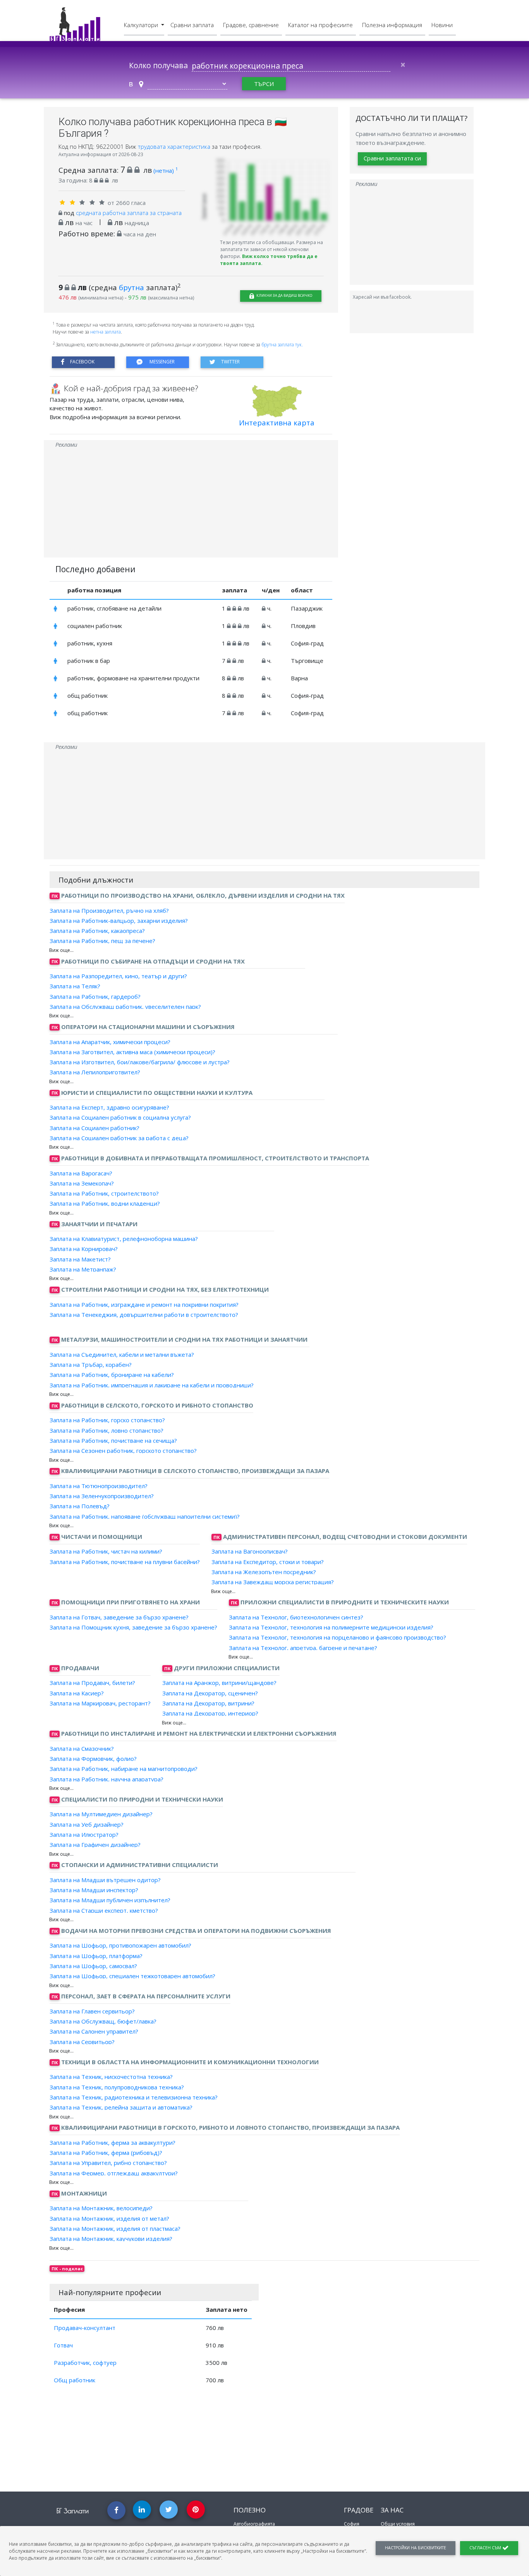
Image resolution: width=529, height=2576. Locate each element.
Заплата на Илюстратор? (84, 1834)
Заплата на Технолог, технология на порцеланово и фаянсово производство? (337, 1637)
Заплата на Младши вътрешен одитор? (105, 1880)
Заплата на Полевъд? (80, 1506)
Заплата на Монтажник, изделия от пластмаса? (115, 2228)
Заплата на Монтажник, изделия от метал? (109, 2218)
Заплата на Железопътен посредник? (264, 1572)
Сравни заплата (192, 25)
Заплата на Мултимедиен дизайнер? (101, 1814)
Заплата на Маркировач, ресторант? (100, 1703)
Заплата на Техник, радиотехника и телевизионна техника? (134, 2097)
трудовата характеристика (175, 146)
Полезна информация (392, 25)
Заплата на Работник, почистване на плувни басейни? (125, 1561)
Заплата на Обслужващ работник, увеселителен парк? (125, 1007)
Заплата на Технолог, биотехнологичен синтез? (296, 1617)
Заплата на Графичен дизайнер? (95, 1845)
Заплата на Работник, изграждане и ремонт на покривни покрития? (144, 1304)
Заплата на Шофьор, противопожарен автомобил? (120, 1945)
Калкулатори (142, 25)
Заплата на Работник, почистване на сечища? (113, 1440)
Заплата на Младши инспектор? (94, 1890)
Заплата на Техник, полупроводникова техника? (117, 2087)
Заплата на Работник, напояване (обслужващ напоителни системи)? (145, 1516)
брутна (131, 287)
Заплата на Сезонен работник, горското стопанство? (123, 1451)
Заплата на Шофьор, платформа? (96, 1955)
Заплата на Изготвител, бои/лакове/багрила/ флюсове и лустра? (140, 1062)
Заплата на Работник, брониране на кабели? (112, 1375)
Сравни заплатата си (392, 158)
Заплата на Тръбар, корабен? (91, 1365)
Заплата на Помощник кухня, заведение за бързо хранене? (133, 1627)
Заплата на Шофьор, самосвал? (93, 1966)
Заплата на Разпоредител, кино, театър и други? (118, 976)
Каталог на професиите (320, 25)
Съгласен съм (486, 2548)
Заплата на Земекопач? (82, 1183)
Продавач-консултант (85, 2328)
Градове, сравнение (251, 25)
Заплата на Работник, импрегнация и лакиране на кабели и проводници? (152, 1385)
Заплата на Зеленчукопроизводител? (102, 1496)
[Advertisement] (191, 503)
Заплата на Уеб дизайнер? (87, 1824)
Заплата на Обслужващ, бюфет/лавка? (103, 2021)
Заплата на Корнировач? (84, 1249)
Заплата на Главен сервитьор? (92, 2011)
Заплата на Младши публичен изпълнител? (110, 1900)
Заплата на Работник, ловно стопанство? (106, 1430)
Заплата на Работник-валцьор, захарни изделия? (119, 921)
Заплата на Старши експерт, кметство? (104, 1910)
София (352, 2524)
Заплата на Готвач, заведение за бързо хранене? (119, 1617)
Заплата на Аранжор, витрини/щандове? (219, 1683)
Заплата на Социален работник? (94, 1127)
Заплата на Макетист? (80, 1259)
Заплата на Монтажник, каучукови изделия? (111, 2239)
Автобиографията (254, 2524)
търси (264, 84)
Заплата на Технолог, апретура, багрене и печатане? (303, 1647)
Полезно (250, 2510)
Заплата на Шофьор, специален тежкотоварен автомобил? (132, 1976)
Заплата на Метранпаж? (83, 1269)
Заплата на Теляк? (75, 986)
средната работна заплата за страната (129, 213)
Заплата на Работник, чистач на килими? (106, 1551)
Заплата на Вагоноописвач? (250, 1551)
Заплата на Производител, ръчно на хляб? (109, 910)
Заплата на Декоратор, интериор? (210, 1713)
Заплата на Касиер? (77, 1693)
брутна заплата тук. (282, 345)
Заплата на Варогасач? (81, 1173)
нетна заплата (106, 332)
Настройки (416, 2548)
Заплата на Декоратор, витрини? (208, 1703)
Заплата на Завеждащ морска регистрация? (273, 1582)
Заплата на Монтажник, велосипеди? (101, 2208)
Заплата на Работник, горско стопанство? (107, 1420)
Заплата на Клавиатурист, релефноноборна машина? (124, 1239)
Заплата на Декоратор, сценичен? (210, 1693)
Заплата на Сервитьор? (82, 2041)
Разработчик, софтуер (85, 2363)
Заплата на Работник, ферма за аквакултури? (112, 2142)
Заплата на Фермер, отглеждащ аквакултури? (114, 2173)
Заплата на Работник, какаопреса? (97, 931)
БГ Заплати (73, 2511)
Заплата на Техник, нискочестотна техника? (111, 2077)
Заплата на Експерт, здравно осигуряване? (109, 1107)
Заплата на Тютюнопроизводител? (99, 1486)
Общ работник (75, 2380)
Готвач (63, 2345)
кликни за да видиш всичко (284, 295)
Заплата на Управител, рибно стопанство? (108, 2163)
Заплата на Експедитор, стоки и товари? (268, 1561)
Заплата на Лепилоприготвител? (95, 1072)
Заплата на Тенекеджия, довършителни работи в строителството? (144, 1315)
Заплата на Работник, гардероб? (95, 996)
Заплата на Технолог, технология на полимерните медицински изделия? (331, 1627)
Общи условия (398, 2524)
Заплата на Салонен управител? (94, 2031)
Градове (359, 2510)
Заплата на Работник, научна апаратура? (106, 1779)
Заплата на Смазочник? (82, 1748)
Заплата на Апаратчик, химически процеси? (110, 1041)
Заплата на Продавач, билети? (92, 1683)
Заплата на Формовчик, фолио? (93, 1759)
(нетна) (166, 170)
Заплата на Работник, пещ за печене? (102, 941)
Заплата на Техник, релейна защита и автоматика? (121, 2107)
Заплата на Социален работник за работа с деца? (119, 1138)
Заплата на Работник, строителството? (104, 1193)
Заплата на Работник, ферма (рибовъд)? (106, 2153)
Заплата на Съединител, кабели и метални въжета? (122, 1354)
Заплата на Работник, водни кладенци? (105, 1203)
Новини (442, 25)
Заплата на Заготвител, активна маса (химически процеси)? (132, 1052)
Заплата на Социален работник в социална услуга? (120, 1117)
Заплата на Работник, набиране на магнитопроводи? (124, 1769)
